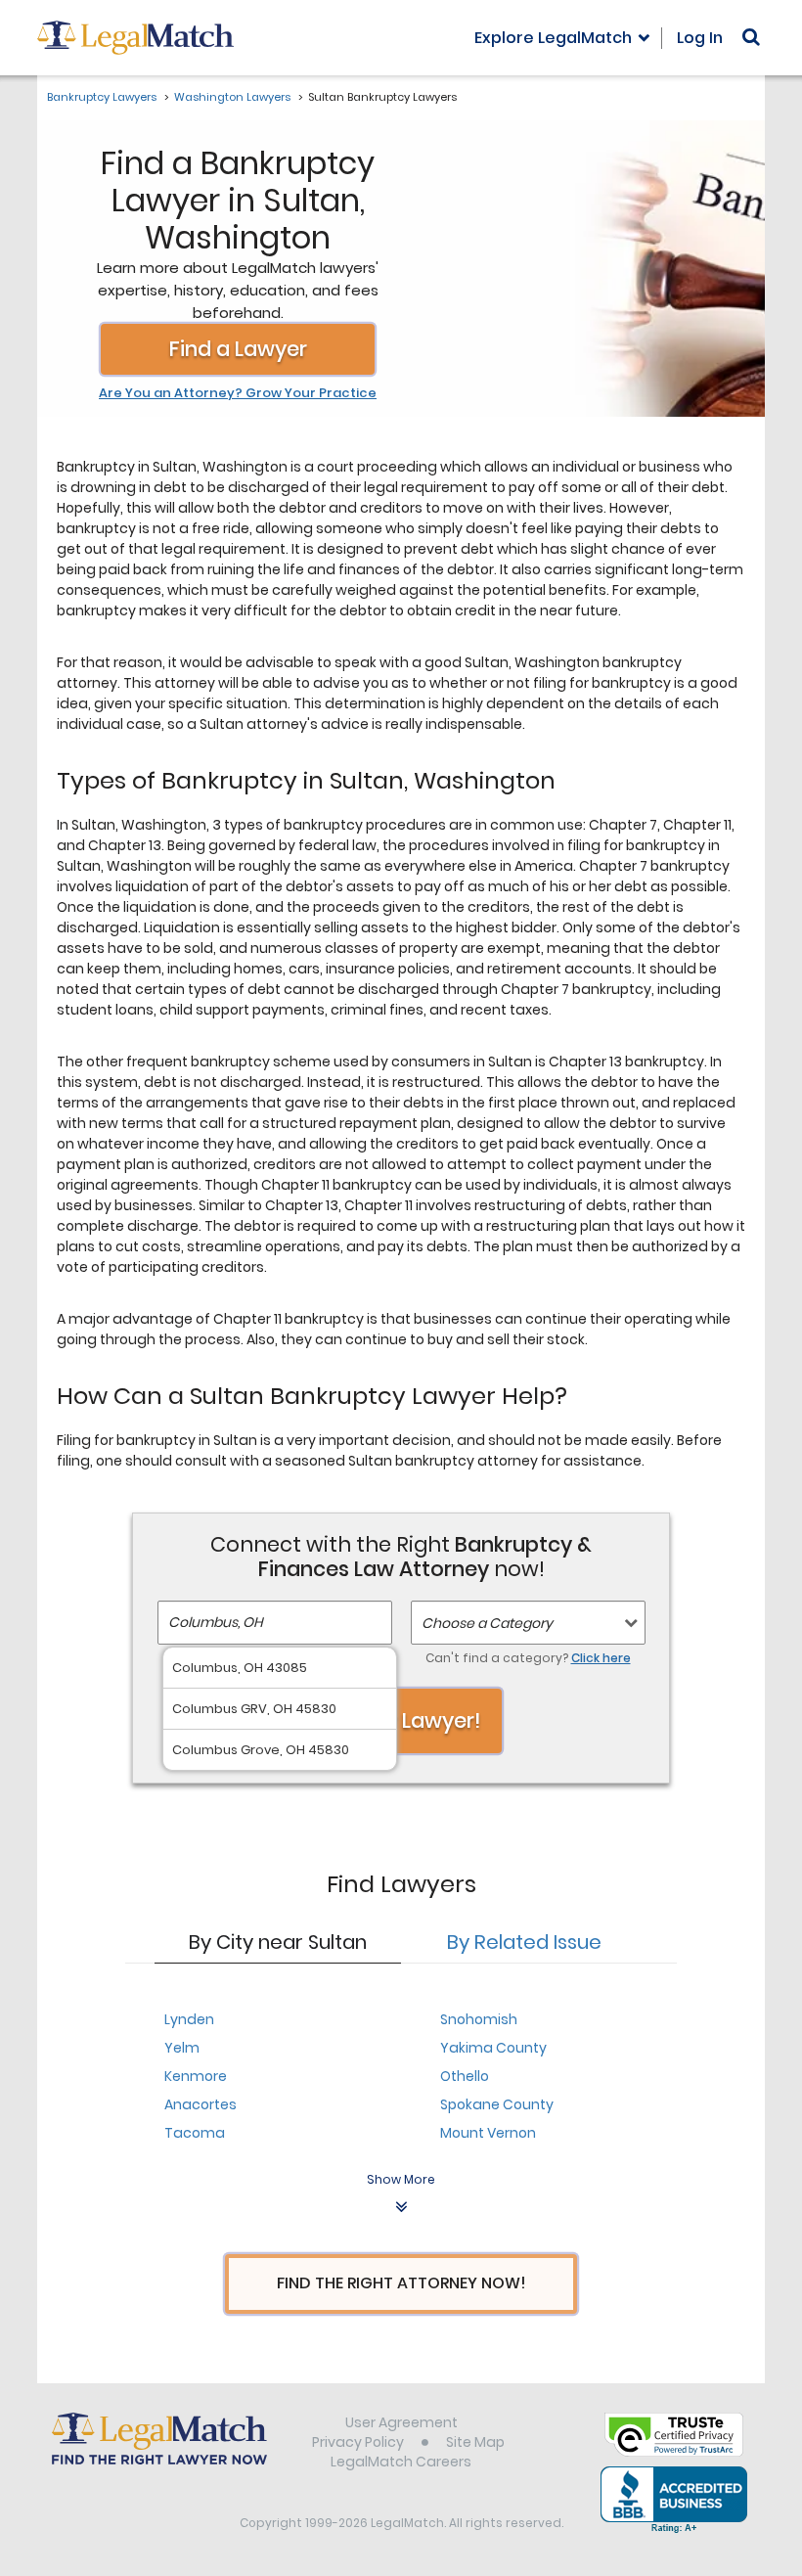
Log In (700, 38)
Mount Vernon (488, 2133)
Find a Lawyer (238, 349)
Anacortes (200, 2104)
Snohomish (479, 2019)
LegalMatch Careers (401, 2462)
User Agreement (401, 2422)
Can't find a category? (528, 1658)
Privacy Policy (358, 2442)
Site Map (475, 2442)
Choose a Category (487, 1623)
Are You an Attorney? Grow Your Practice (238, 393)
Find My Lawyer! (401, 1720)
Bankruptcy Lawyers (102, 97)
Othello (465, 2076)
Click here (601, 1658)
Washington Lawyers (232, 97)
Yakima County (493, 2048)
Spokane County (497, 2104)
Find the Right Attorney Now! (401, 2283)
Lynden (189, 2019)
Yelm (182, 2048)
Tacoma (195, 2133)
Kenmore (196, 2076)
